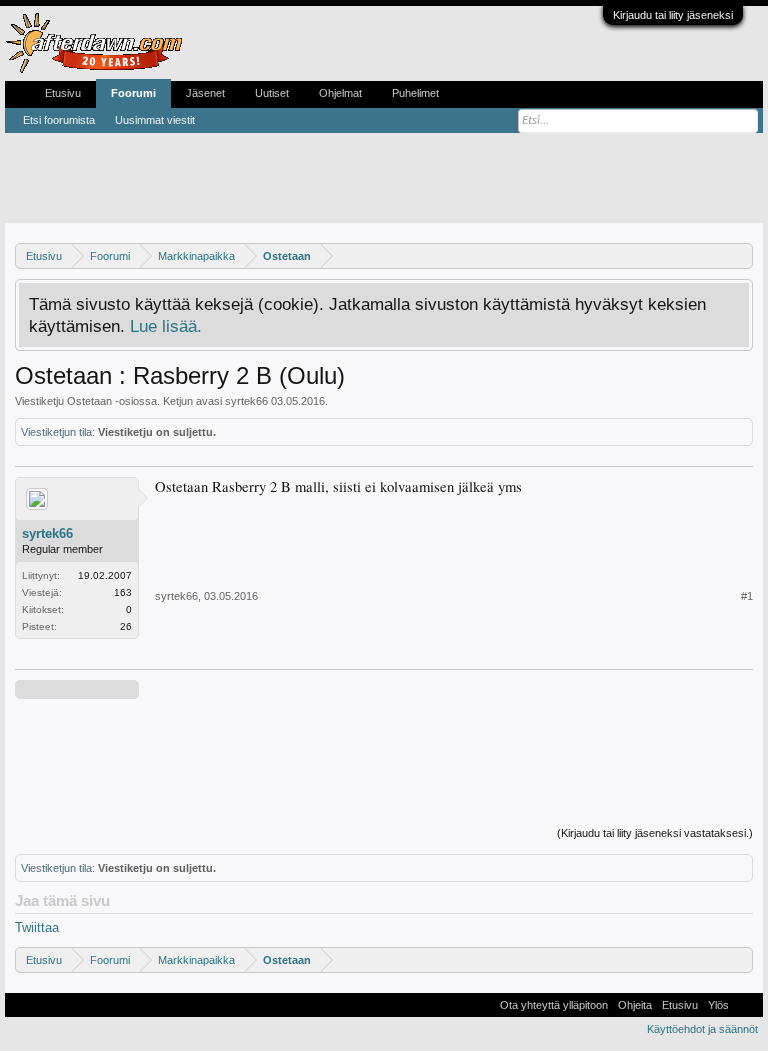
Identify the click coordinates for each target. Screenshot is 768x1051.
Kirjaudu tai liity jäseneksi (673, 15)
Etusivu (63, 93)
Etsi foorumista (59, 120)
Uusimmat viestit (155, 120)
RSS (746, 1005)
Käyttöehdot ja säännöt (702, 1029)
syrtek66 (246, 401)
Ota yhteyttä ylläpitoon (554, 1005)
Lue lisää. (166, 326)
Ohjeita (635, 1005)
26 (126, 626)
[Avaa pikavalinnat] (740, 255)
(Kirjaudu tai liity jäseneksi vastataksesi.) (655, 833)
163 (123, 592)
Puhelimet (415, 93)
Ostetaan (89, 401)
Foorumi (133, 93)
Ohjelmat (340, 93)
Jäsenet (205, 93)
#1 (747, 596)
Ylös (718, 1005)
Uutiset (272, 93)
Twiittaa (37, 927)
